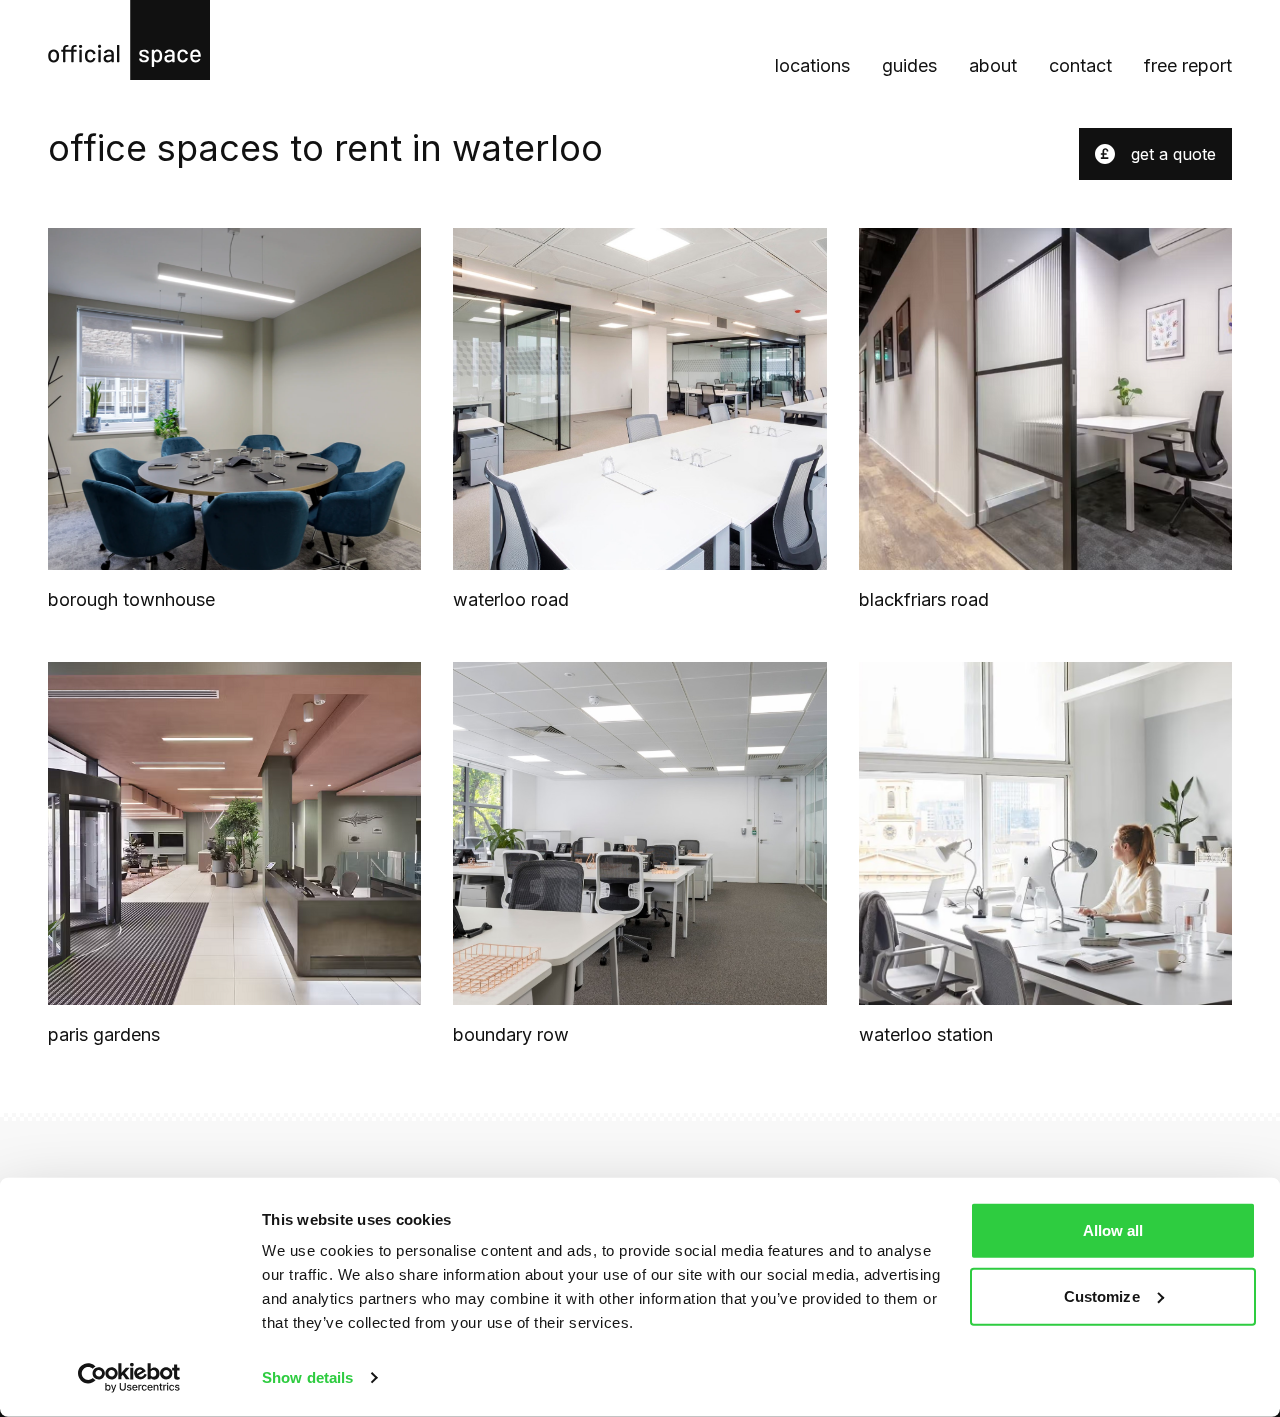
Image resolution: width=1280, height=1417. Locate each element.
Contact (1080, 65)
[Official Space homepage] (129, 40)
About (993, 65)
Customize (1102, 1295)
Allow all (1113, 1230)
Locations (812, 65)
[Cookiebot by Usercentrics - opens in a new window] (129, 1378)
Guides (909, 65)
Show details (307, 1377)
